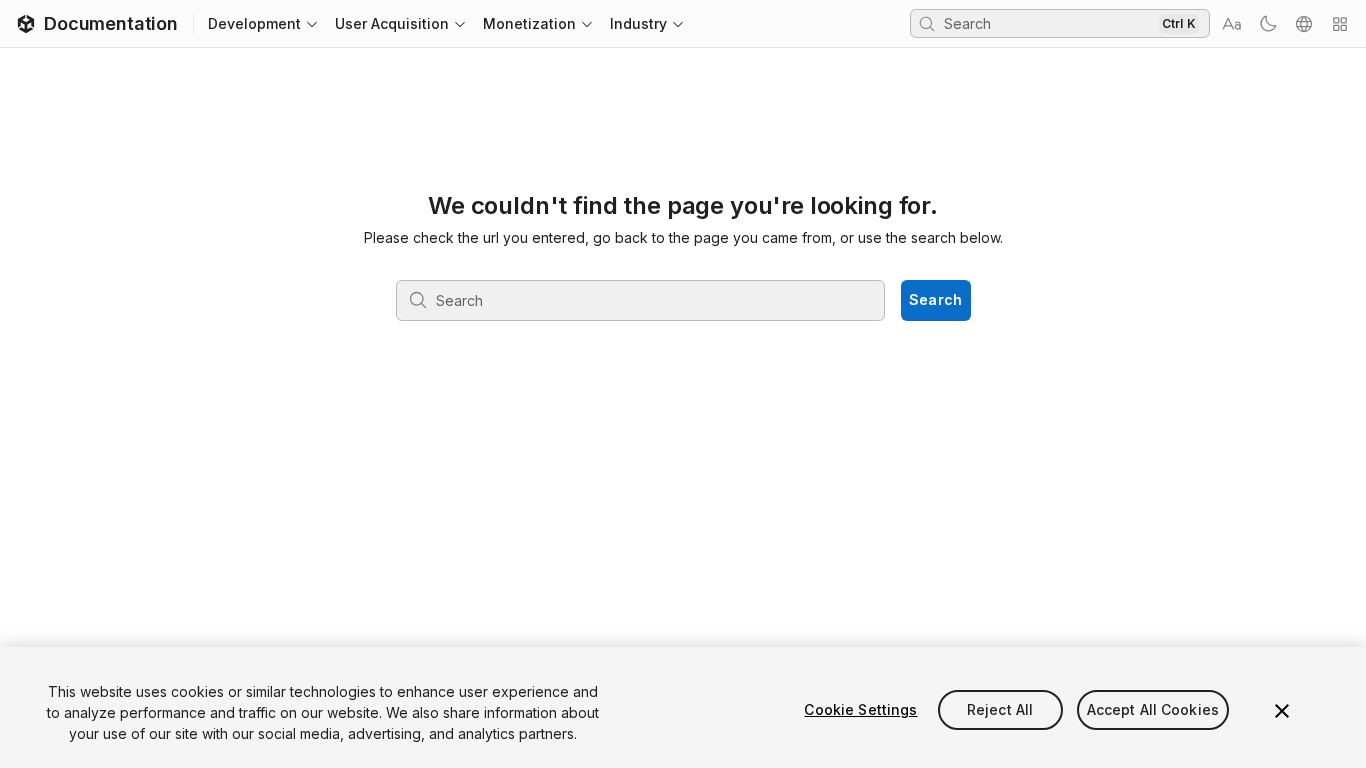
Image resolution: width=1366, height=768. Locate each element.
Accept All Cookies (1153, 709)
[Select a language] (1304, 24)
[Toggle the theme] (1268, 24)
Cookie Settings (860, 709)
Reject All (1000, 709)
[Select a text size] (1232, 24)
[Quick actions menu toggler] (1340, 24)
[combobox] (1049, 23)
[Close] (1282, 711)
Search (936, 299)
